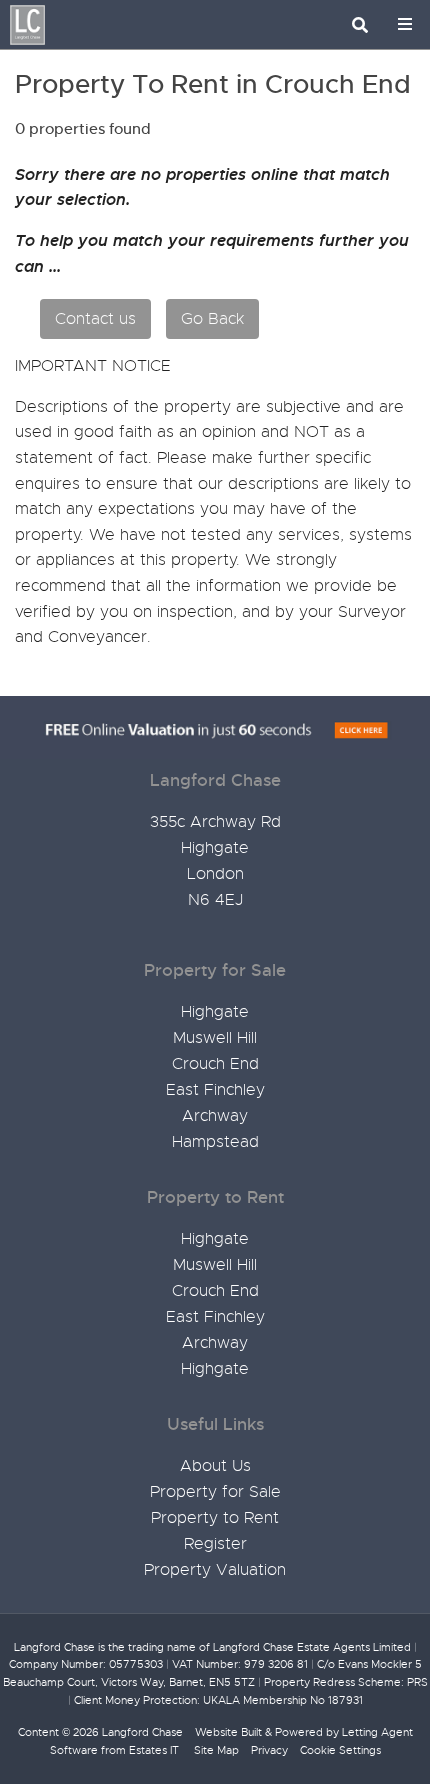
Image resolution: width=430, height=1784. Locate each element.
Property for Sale (215, 1492)
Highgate (215, 1012)
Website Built (228, 1732)
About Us (215, 1466)
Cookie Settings (340, 1750)
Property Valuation (215, 1570)
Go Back (212, 319)
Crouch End (215, 1064)
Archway (215, 1116)
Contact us (95, 319)
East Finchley (215, 1090)
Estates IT (154, 1750)
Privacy (269, 1750)
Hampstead (215, 1142)
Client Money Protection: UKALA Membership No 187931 (218, 1700)
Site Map (216, 1750)
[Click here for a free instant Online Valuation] (215, 732)
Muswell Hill (215, 1038)
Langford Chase (142, 1732)
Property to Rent (215, 1518)
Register (215, 1544)
